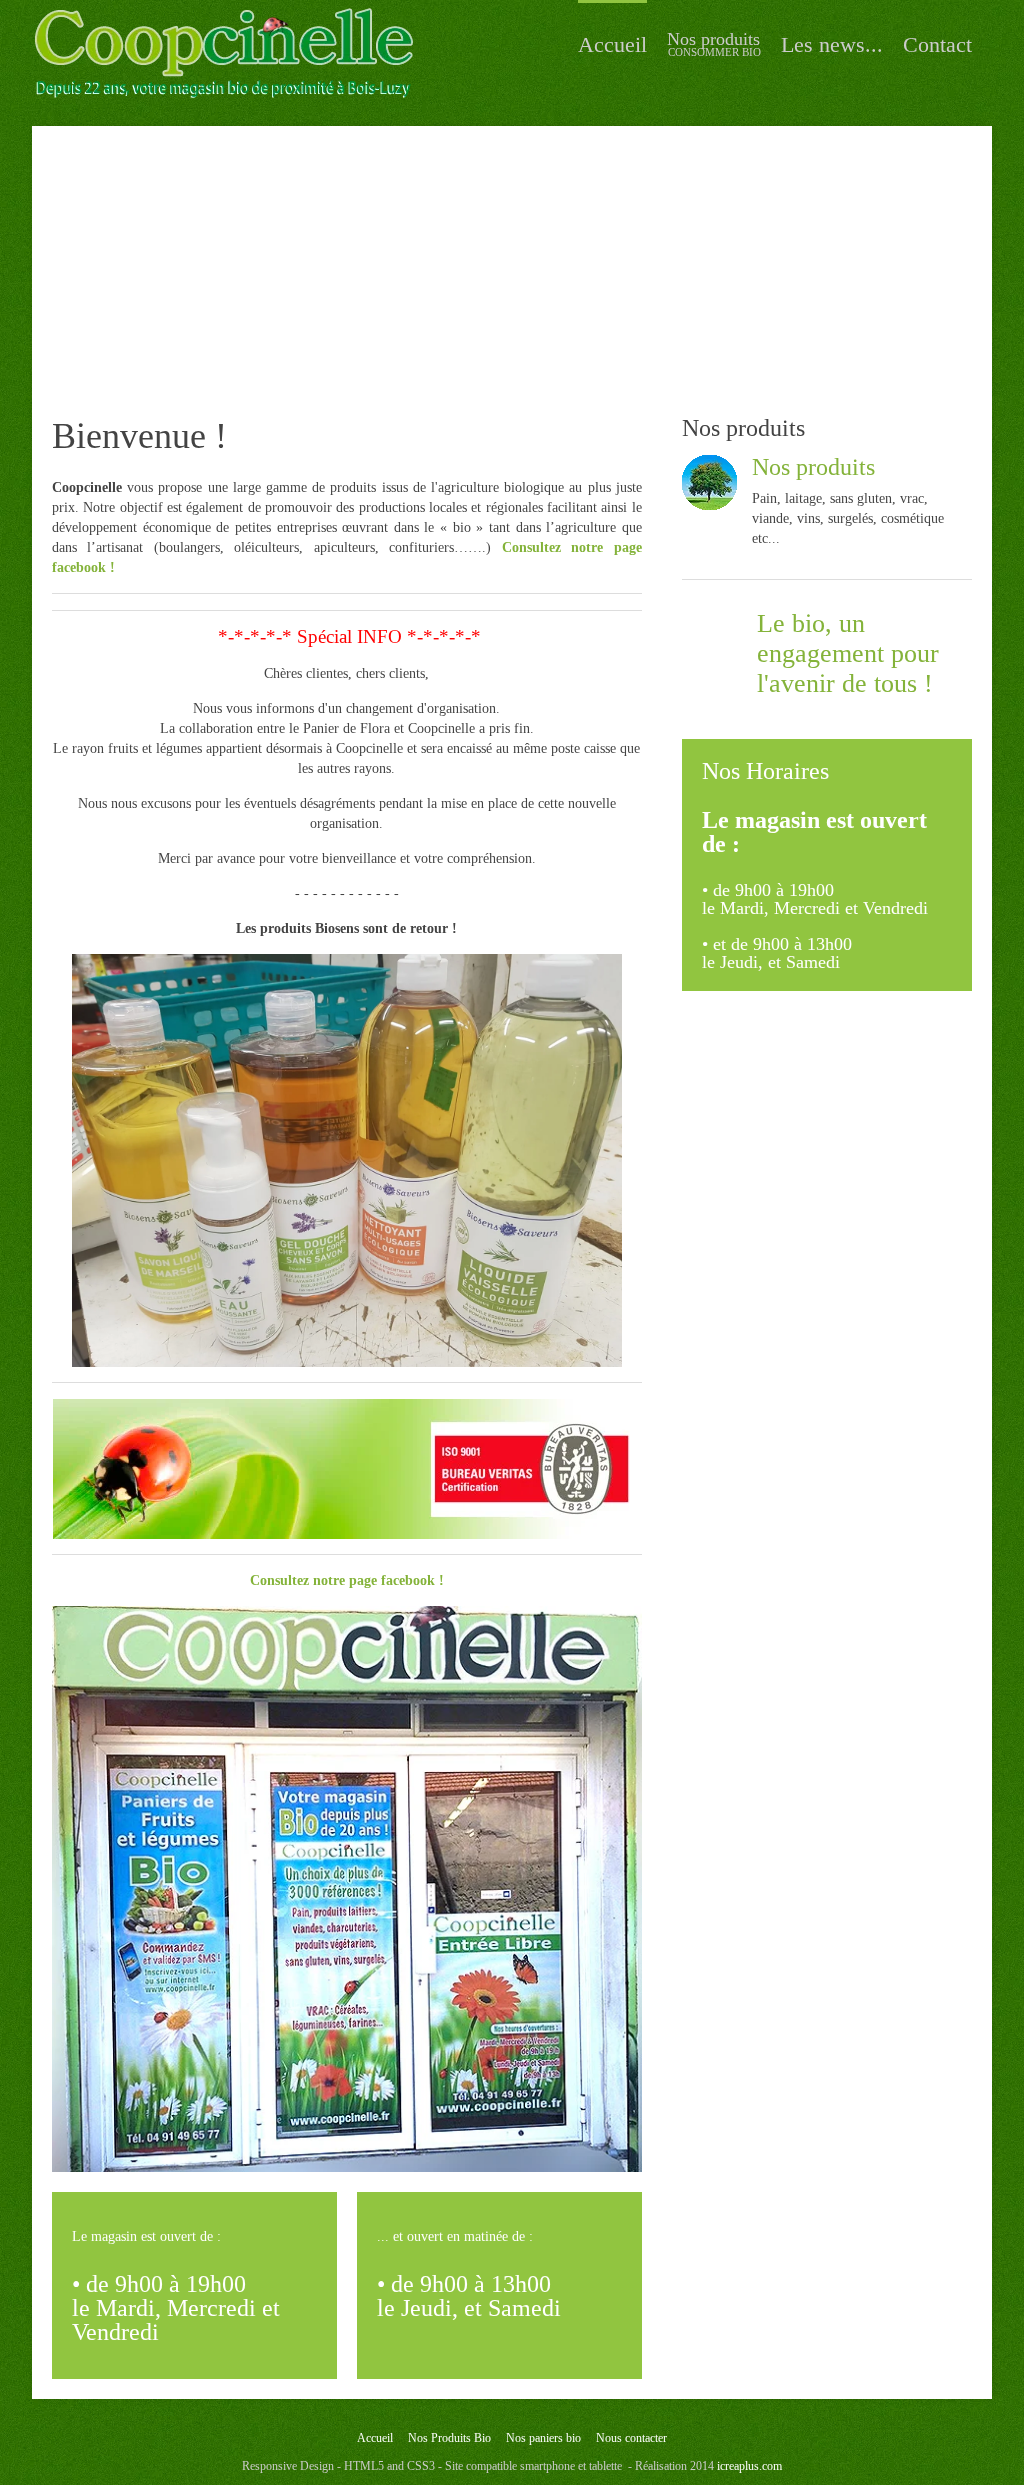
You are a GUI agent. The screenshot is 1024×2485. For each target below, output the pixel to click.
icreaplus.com (749, 2466)
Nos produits (813, 467)
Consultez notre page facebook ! (347, 1580)
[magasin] (347, 1889)
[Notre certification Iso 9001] (347, 1469)
